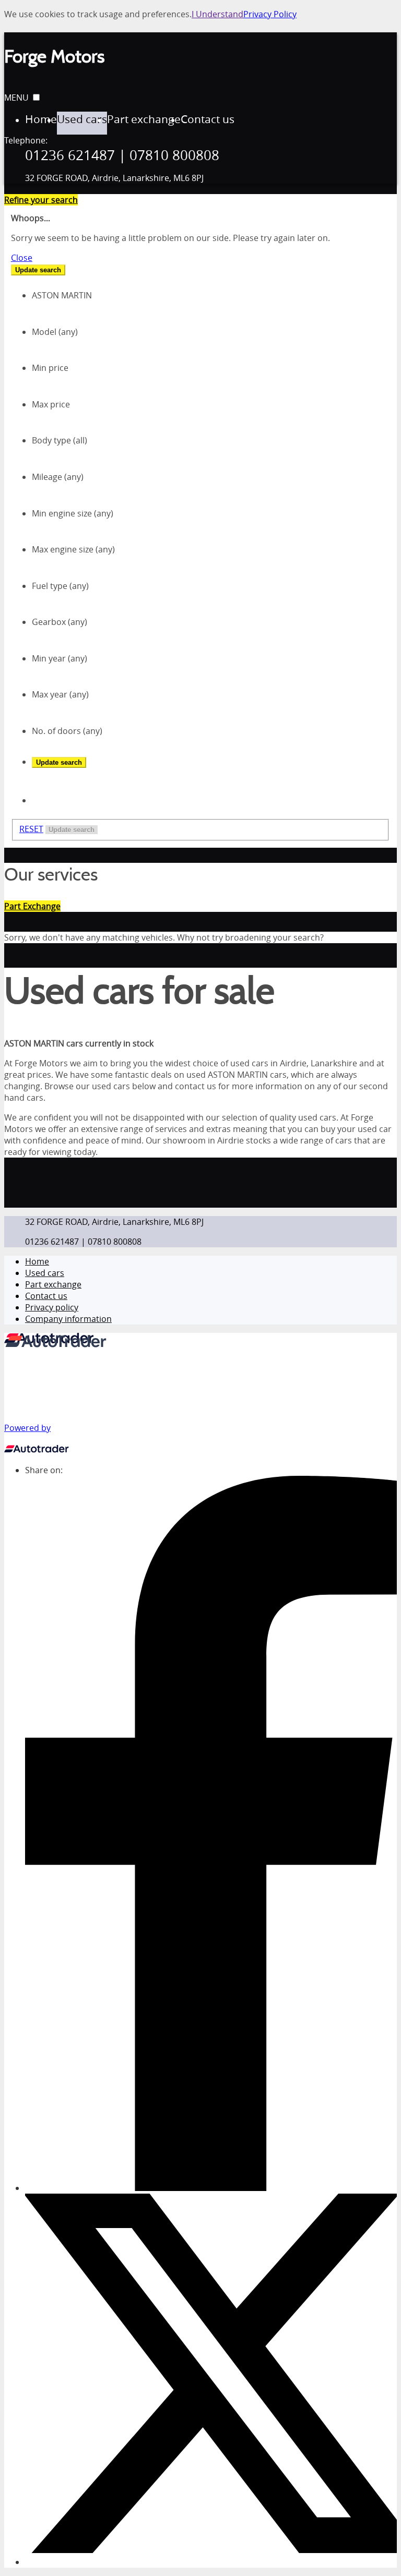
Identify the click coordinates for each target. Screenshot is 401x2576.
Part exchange (53, 1284)
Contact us (46, 1296)
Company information (68, 1319)
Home (37, 1261)
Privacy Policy (270, 14)
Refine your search (41, 200)
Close (22, 258)
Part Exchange (32, 906)
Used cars (45, 1273)
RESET (31, 829)
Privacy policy (52, 1307)
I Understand (217, 14)
